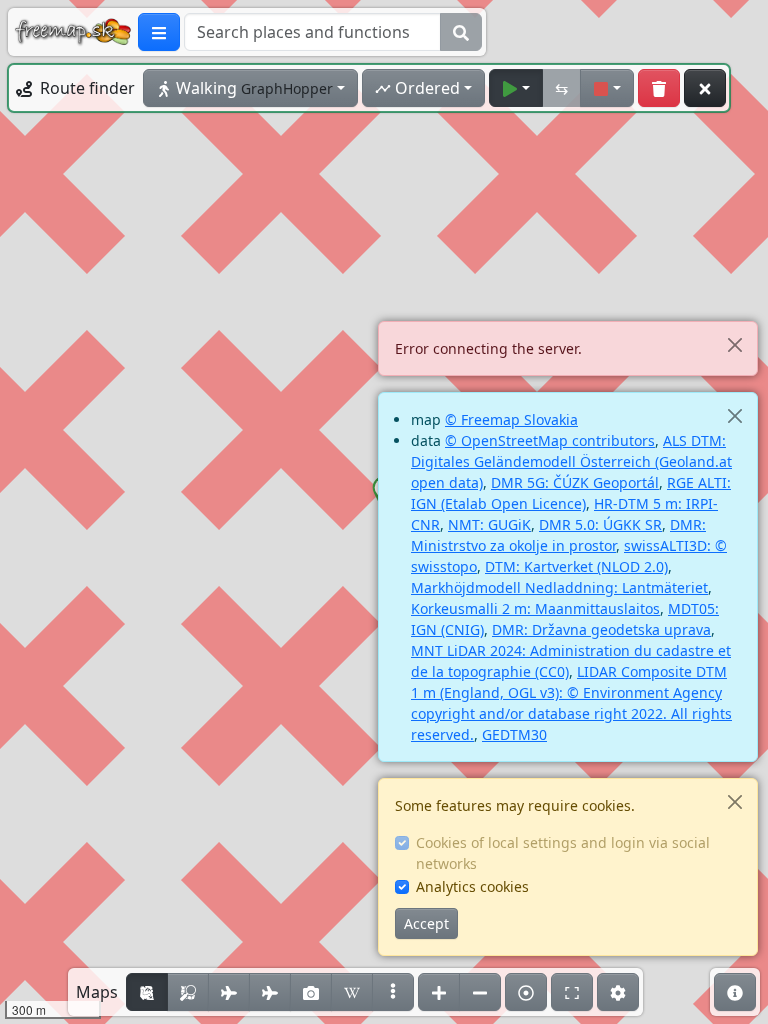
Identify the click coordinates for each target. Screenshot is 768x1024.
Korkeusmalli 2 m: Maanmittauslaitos (535, 608)
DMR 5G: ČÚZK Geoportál (575, 482)
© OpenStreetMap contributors (550, 440)
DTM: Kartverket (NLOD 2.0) (576, 566)
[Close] (734, 344)
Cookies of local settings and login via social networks (563, 853)
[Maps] (393, 992)
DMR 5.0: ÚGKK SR (600, 524)
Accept (426, 923)
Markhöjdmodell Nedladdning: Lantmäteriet (559, 587)
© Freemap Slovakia (511, 419)
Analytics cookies (472, 886)
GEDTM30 (514, 734)
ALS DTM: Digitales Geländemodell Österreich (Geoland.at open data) (571, 461)
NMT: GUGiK (489, 524)
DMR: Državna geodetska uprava (601, 629)
